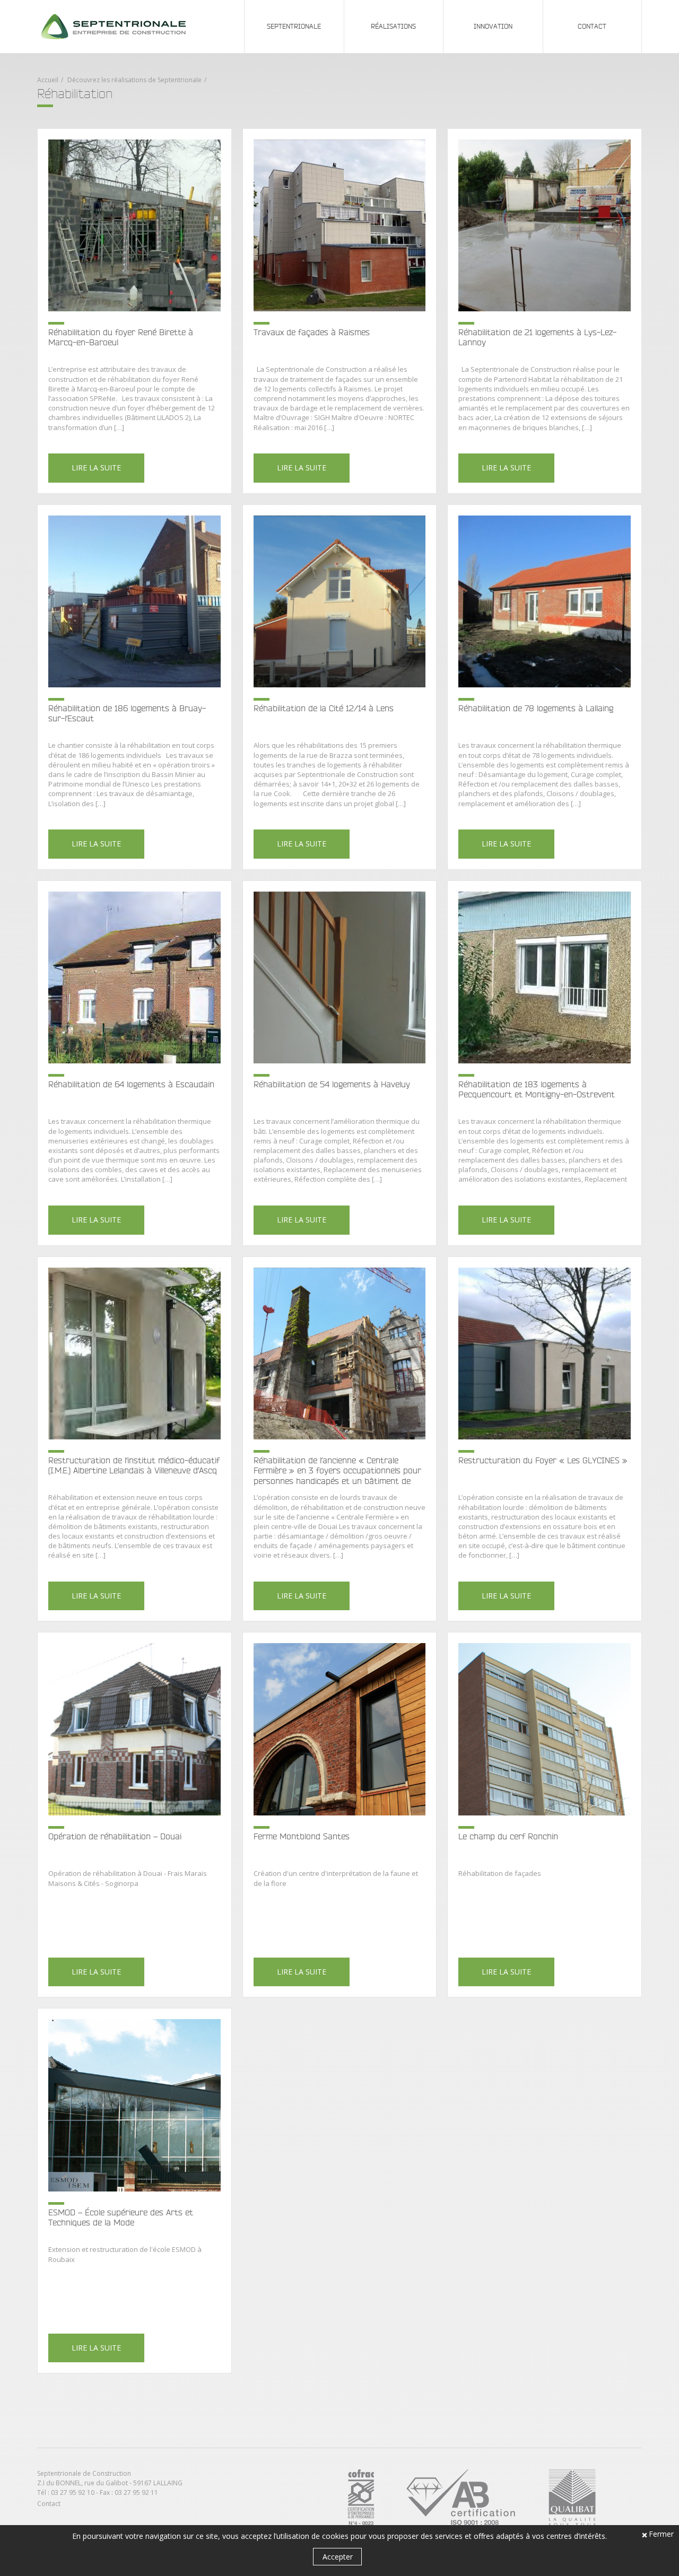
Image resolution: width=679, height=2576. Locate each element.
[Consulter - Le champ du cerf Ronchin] (545, 1815)
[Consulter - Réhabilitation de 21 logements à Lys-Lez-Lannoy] (545, 311)
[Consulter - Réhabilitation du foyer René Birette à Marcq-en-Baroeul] (134, 311)
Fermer (661, 2535)
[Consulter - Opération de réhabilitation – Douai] (134, 1815)
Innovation (493, 26)
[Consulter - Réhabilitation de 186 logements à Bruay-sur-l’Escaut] (134, 687)
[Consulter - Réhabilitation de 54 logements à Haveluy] (340, 1063)
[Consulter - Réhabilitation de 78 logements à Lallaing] (545, 687)
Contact (592, 26)
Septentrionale (294, 26)
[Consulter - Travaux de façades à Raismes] (340, 311)
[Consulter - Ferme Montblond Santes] (340, 1815)
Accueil (48, 80)
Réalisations (393, 26)
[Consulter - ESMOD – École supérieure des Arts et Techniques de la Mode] (134, 2191)
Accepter (338, 2557)
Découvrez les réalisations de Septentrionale (134, 80)
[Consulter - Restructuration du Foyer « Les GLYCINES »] (545, 1439)
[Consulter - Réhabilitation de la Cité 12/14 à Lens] (340, 687)
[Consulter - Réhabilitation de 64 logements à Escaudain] (134, 1063)
